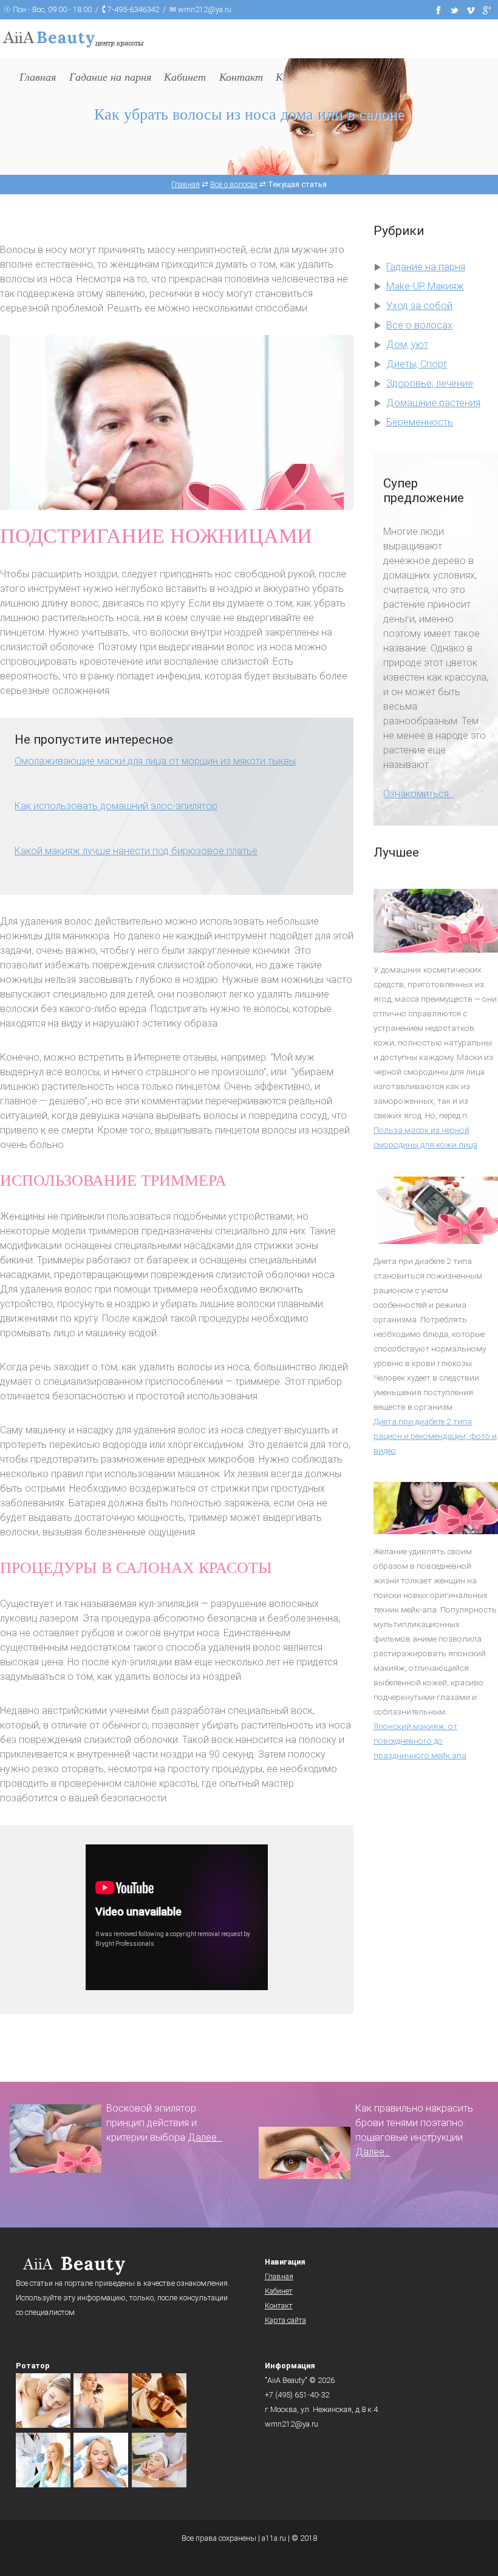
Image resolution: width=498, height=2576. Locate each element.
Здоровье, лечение (430, 383)
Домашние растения (433, 403)
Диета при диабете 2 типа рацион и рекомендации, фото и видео (435, 1436)
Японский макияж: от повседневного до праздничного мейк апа (420, 1741)
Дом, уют (407, 345)
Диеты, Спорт (417, 364)
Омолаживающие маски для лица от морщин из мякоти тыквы (155, 761)
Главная (279, 2276)
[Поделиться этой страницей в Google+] (487, 9)
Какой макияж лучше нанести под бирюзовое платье (136, 851)
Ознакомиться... (419, 794)
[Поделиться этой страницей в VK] (471, 9)
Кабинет (279, 2291)
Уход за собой (419, 306)
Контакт (279, 2306)
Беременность (420, 422)
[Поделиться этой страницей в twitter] (455, 9)
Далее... (205, 2137)
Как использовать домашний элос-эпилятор (116, 806)
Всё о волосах (419, 325)
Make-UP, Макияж (425, 286)
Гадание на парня (426, 267)
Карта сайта (285, 2320)
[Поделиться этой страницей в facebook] (438, 9)
